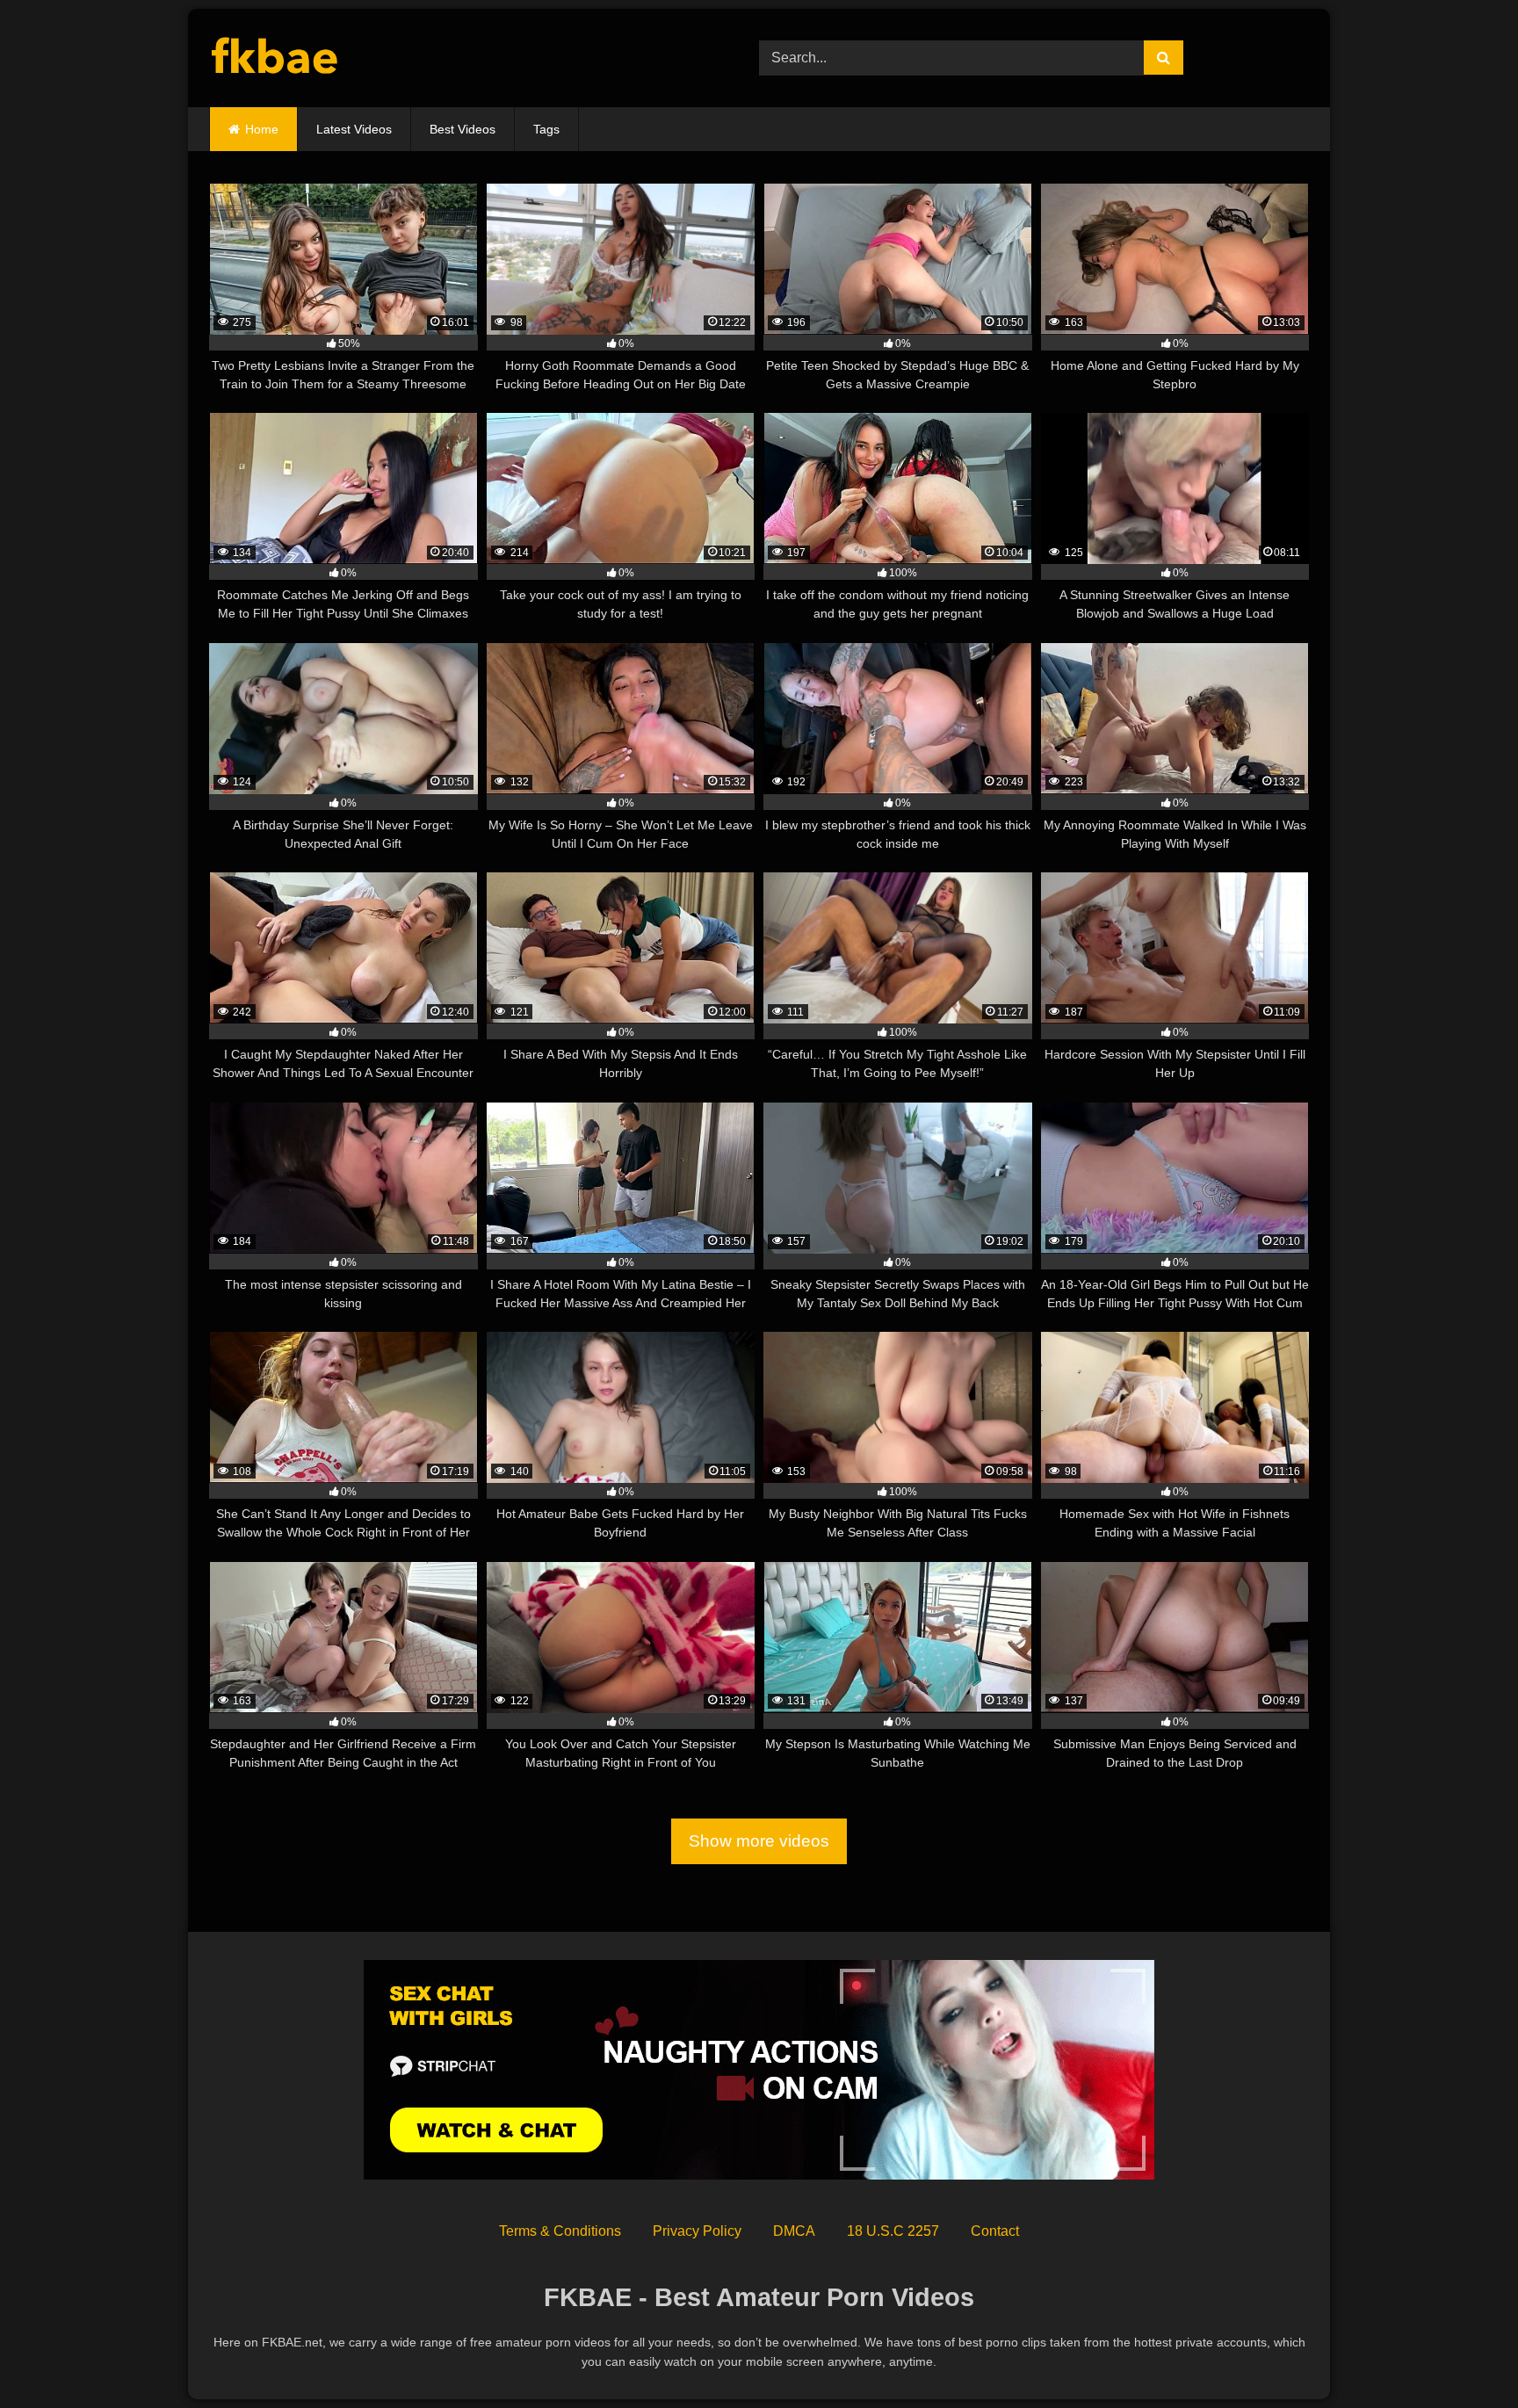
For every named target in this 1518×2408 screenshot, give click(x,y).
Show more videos (759, 1841)
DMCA (794, 2231)
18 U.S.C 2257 (893, 2231)
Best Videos (463, 129)
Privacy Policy (697, 2231)
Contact (995, 2231)
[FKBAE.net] (275, 58)
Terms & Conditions (560, 2231)
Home (262, 129)
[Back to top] (1464, 2356)
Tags (546, 129)
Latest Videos (354, 129)
